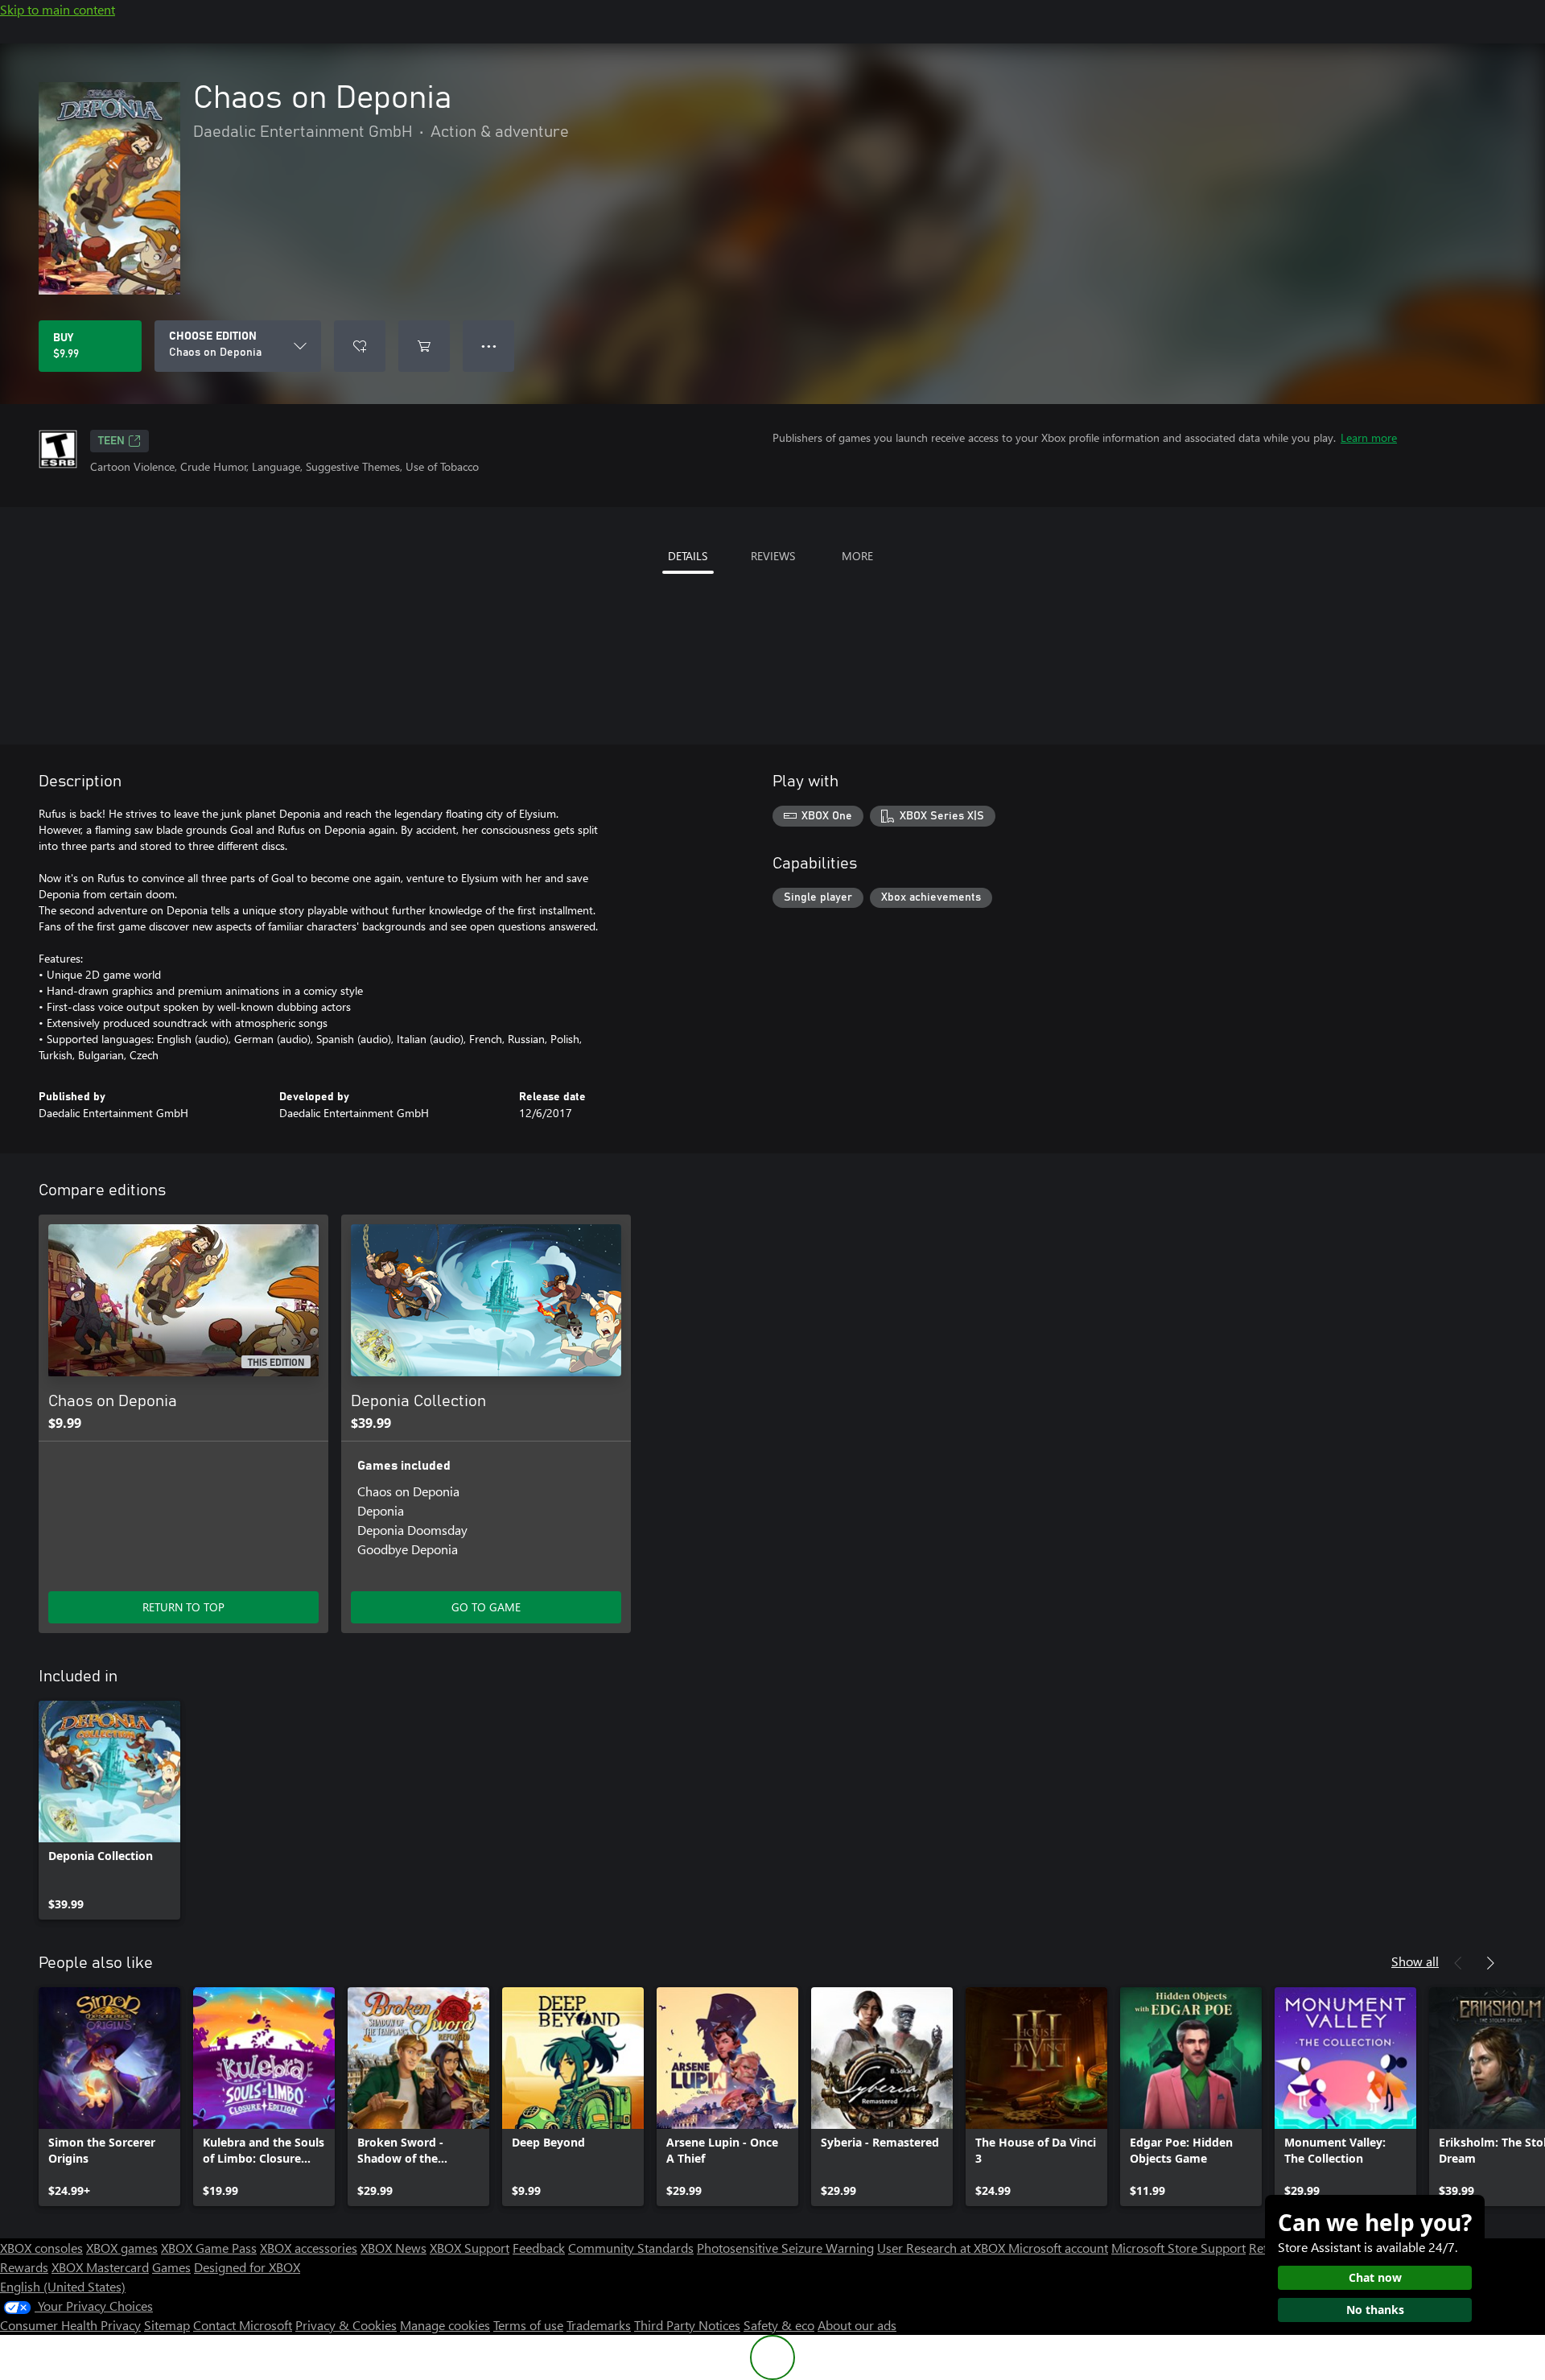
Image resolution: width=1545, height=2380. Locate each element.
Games (171, 2267)
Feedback (539, 2248)
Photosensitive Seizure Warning (785, 2248)
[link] (109, 1810)
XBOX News (393, 2248)
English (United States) (63, 2286)
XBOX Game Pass (209, 2248)
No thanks (1375, 2310)
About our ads (857, 2325)
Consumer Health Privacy (70, 2325)
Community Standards (631, 2248)
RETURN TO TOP (183, 1607)
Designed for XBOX (247, 2267)
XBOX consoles (41, 2248)
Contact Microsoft (243, 2325)
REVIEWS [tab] (773, 556)
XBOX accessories (309, 2248)
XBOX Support (470, 2248)
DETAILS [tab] (688, 556)
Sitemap (167, 2325)
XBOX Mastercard (100, 2267)
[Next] (1490, 1963)
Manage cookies (445, 2325)
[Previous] (1458, 1963)
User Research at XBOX (943, 2248)
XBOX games (122, 2248)
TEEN (111, 441)
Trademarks (599, 2325)
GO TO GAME (486, 1607)
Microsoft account (1058, 2248)
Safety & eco (779, 2325)
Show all (1415, 1961)
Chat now (1375, 2277)
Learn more (1369, 437)
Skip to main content (58, 9)
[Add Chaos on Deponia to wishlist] (360, 346)
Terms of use (528, 2325)
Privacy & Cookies (346, 2325)
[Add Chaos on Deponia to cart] (424, 346)
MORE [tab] (857, 556)
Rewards (24, 2267)
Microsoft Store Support (1178, 2248)
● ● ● (489, 346)
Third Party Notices (687, 2325)
